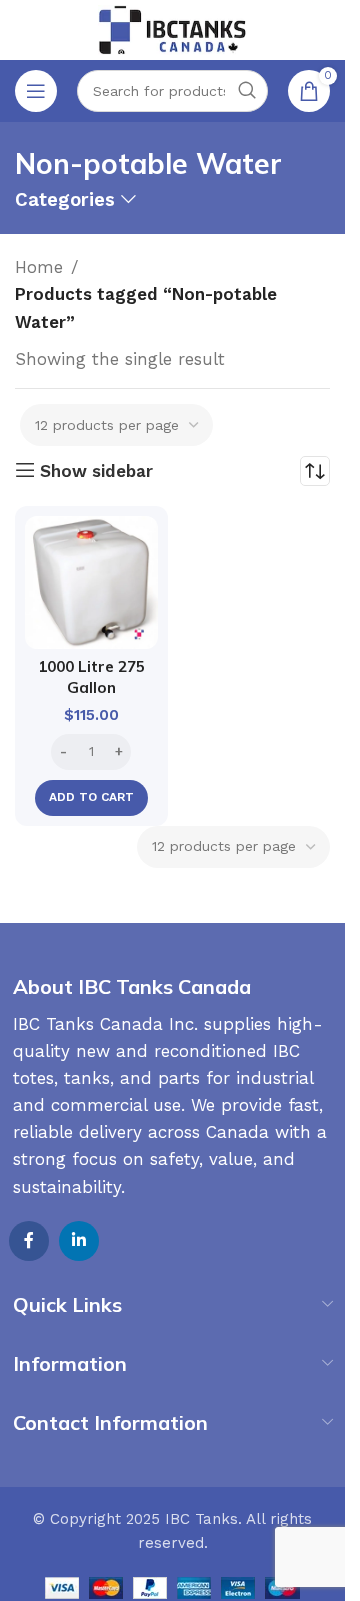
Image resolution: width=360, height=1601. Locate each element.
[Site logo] (173, 28)
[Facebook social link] (29, 1241)
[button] (91, 798)
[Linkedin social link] (79, 1241)
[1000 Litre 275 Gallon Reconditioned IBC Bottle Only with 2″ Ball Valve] (91, 582)
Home (39, 267)
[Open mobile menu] (36, 91)
